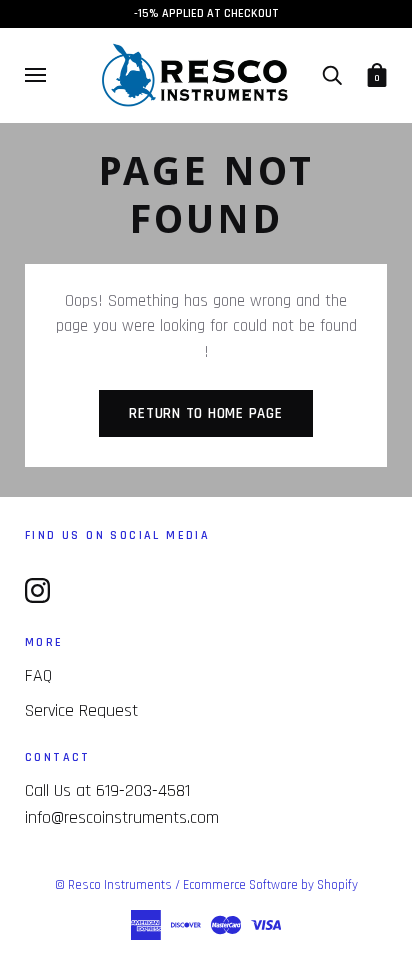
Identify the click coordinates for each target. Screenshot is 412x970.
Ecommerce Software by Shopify (270, 885)
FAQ (38, 675)
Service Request (81, 710)
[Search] (332, 75)
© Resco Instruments (113, 885)
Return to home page (205, 413)
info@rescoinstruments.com (122, 817)
